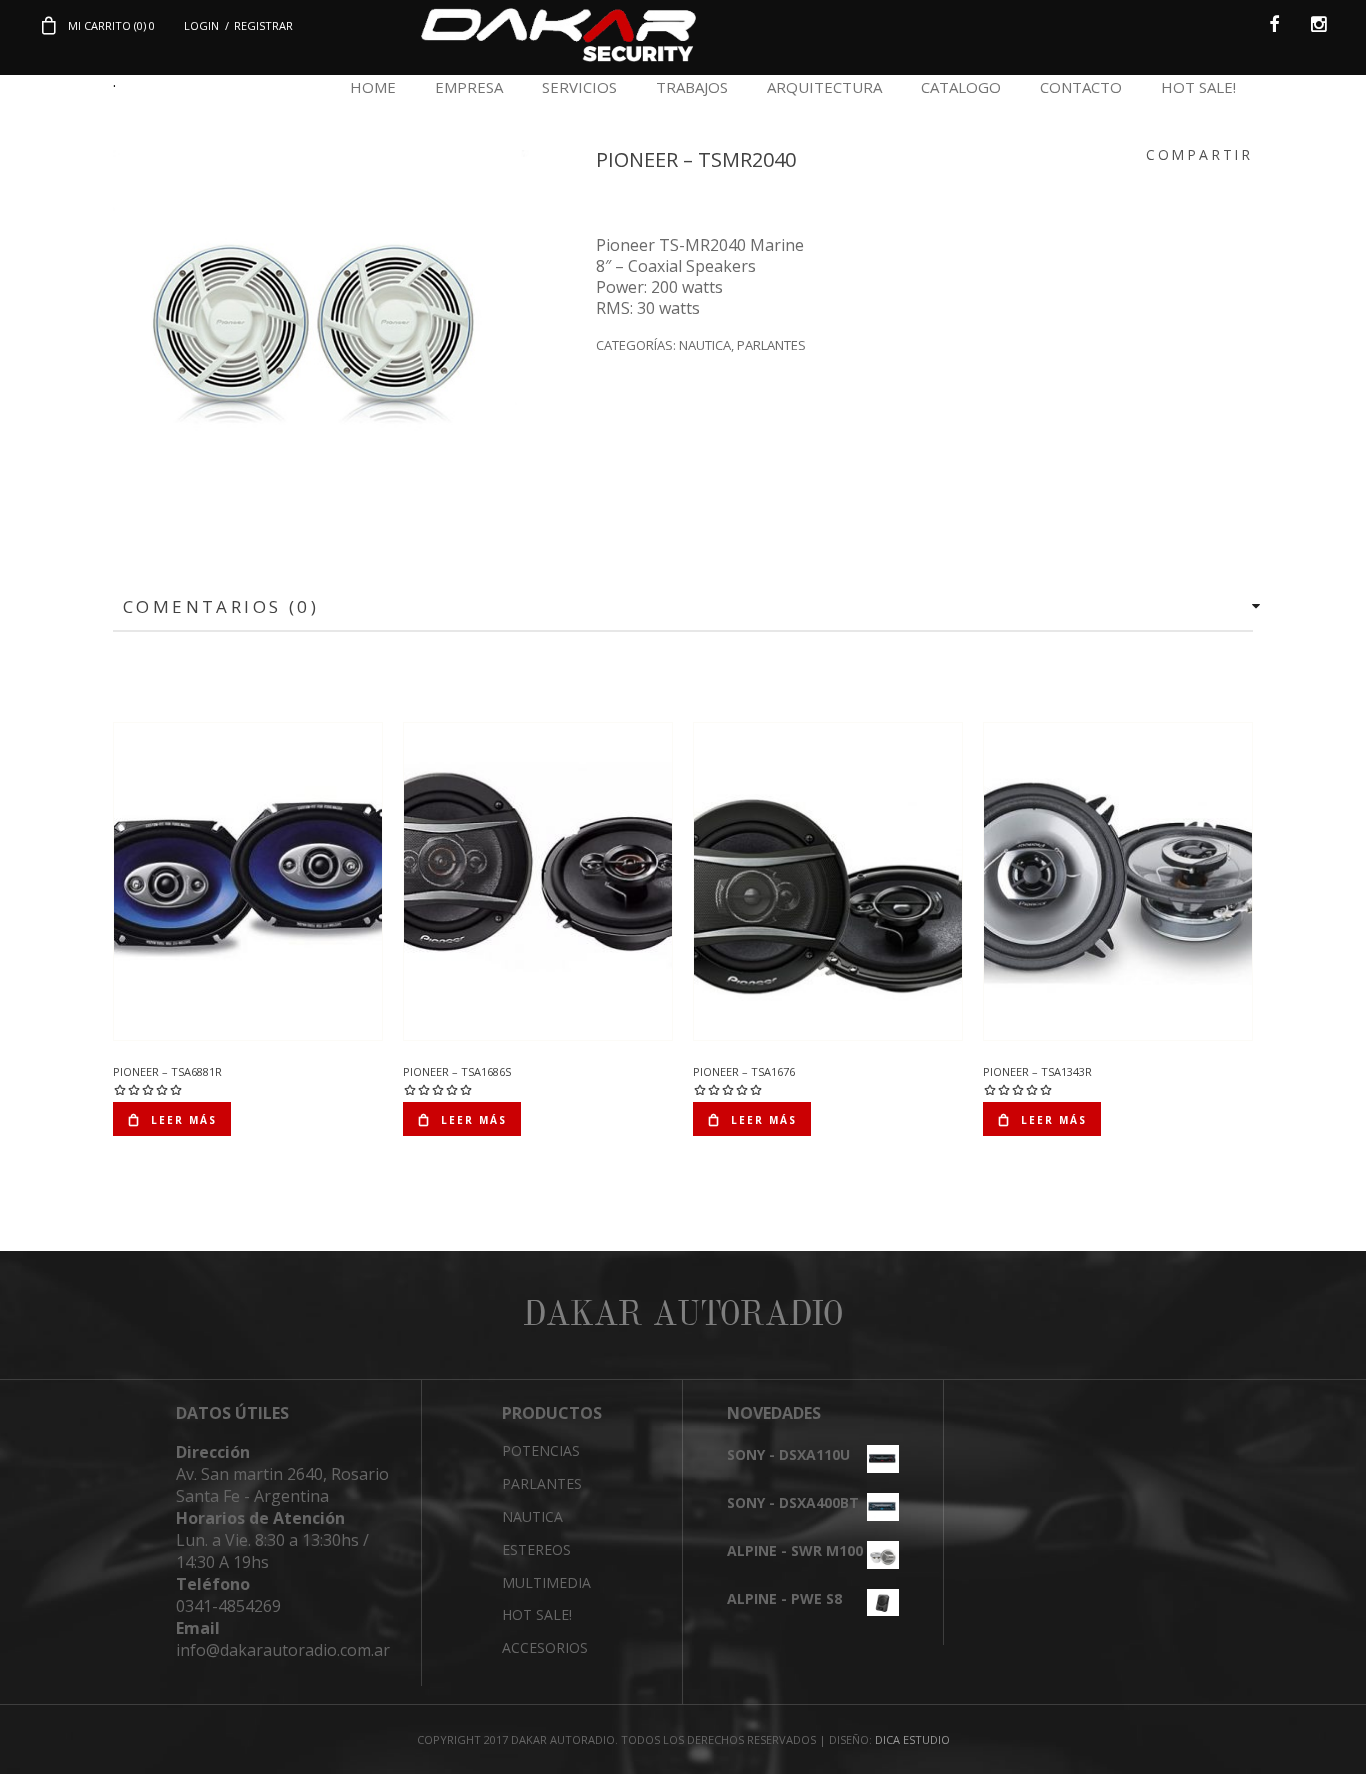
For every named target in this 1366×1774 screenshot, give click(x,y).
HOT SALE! (1198, 87)
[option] (321, 333)
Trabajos (692, 87)
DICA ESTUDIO (912, 1739)
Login (201, 25)
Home (373, 87)
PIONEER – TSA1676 (744, 1071)
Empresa (469, 87)
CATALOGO (961, 87)
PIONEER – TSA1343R (1037, 1071)
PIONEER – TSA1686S (457, 1071)
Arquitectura (824, 87)
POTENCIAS (541, 1450)
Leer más (184, 1120)
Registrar (263, 25)
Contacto (1081, 87)
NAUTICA (705, 345)
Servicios (579, 87)
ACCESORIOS (545, 1647)
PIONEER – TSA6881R (167, 1071)
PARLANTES (771, 345)
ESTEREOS (536, 1549)
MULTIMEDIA (546, 1582)
